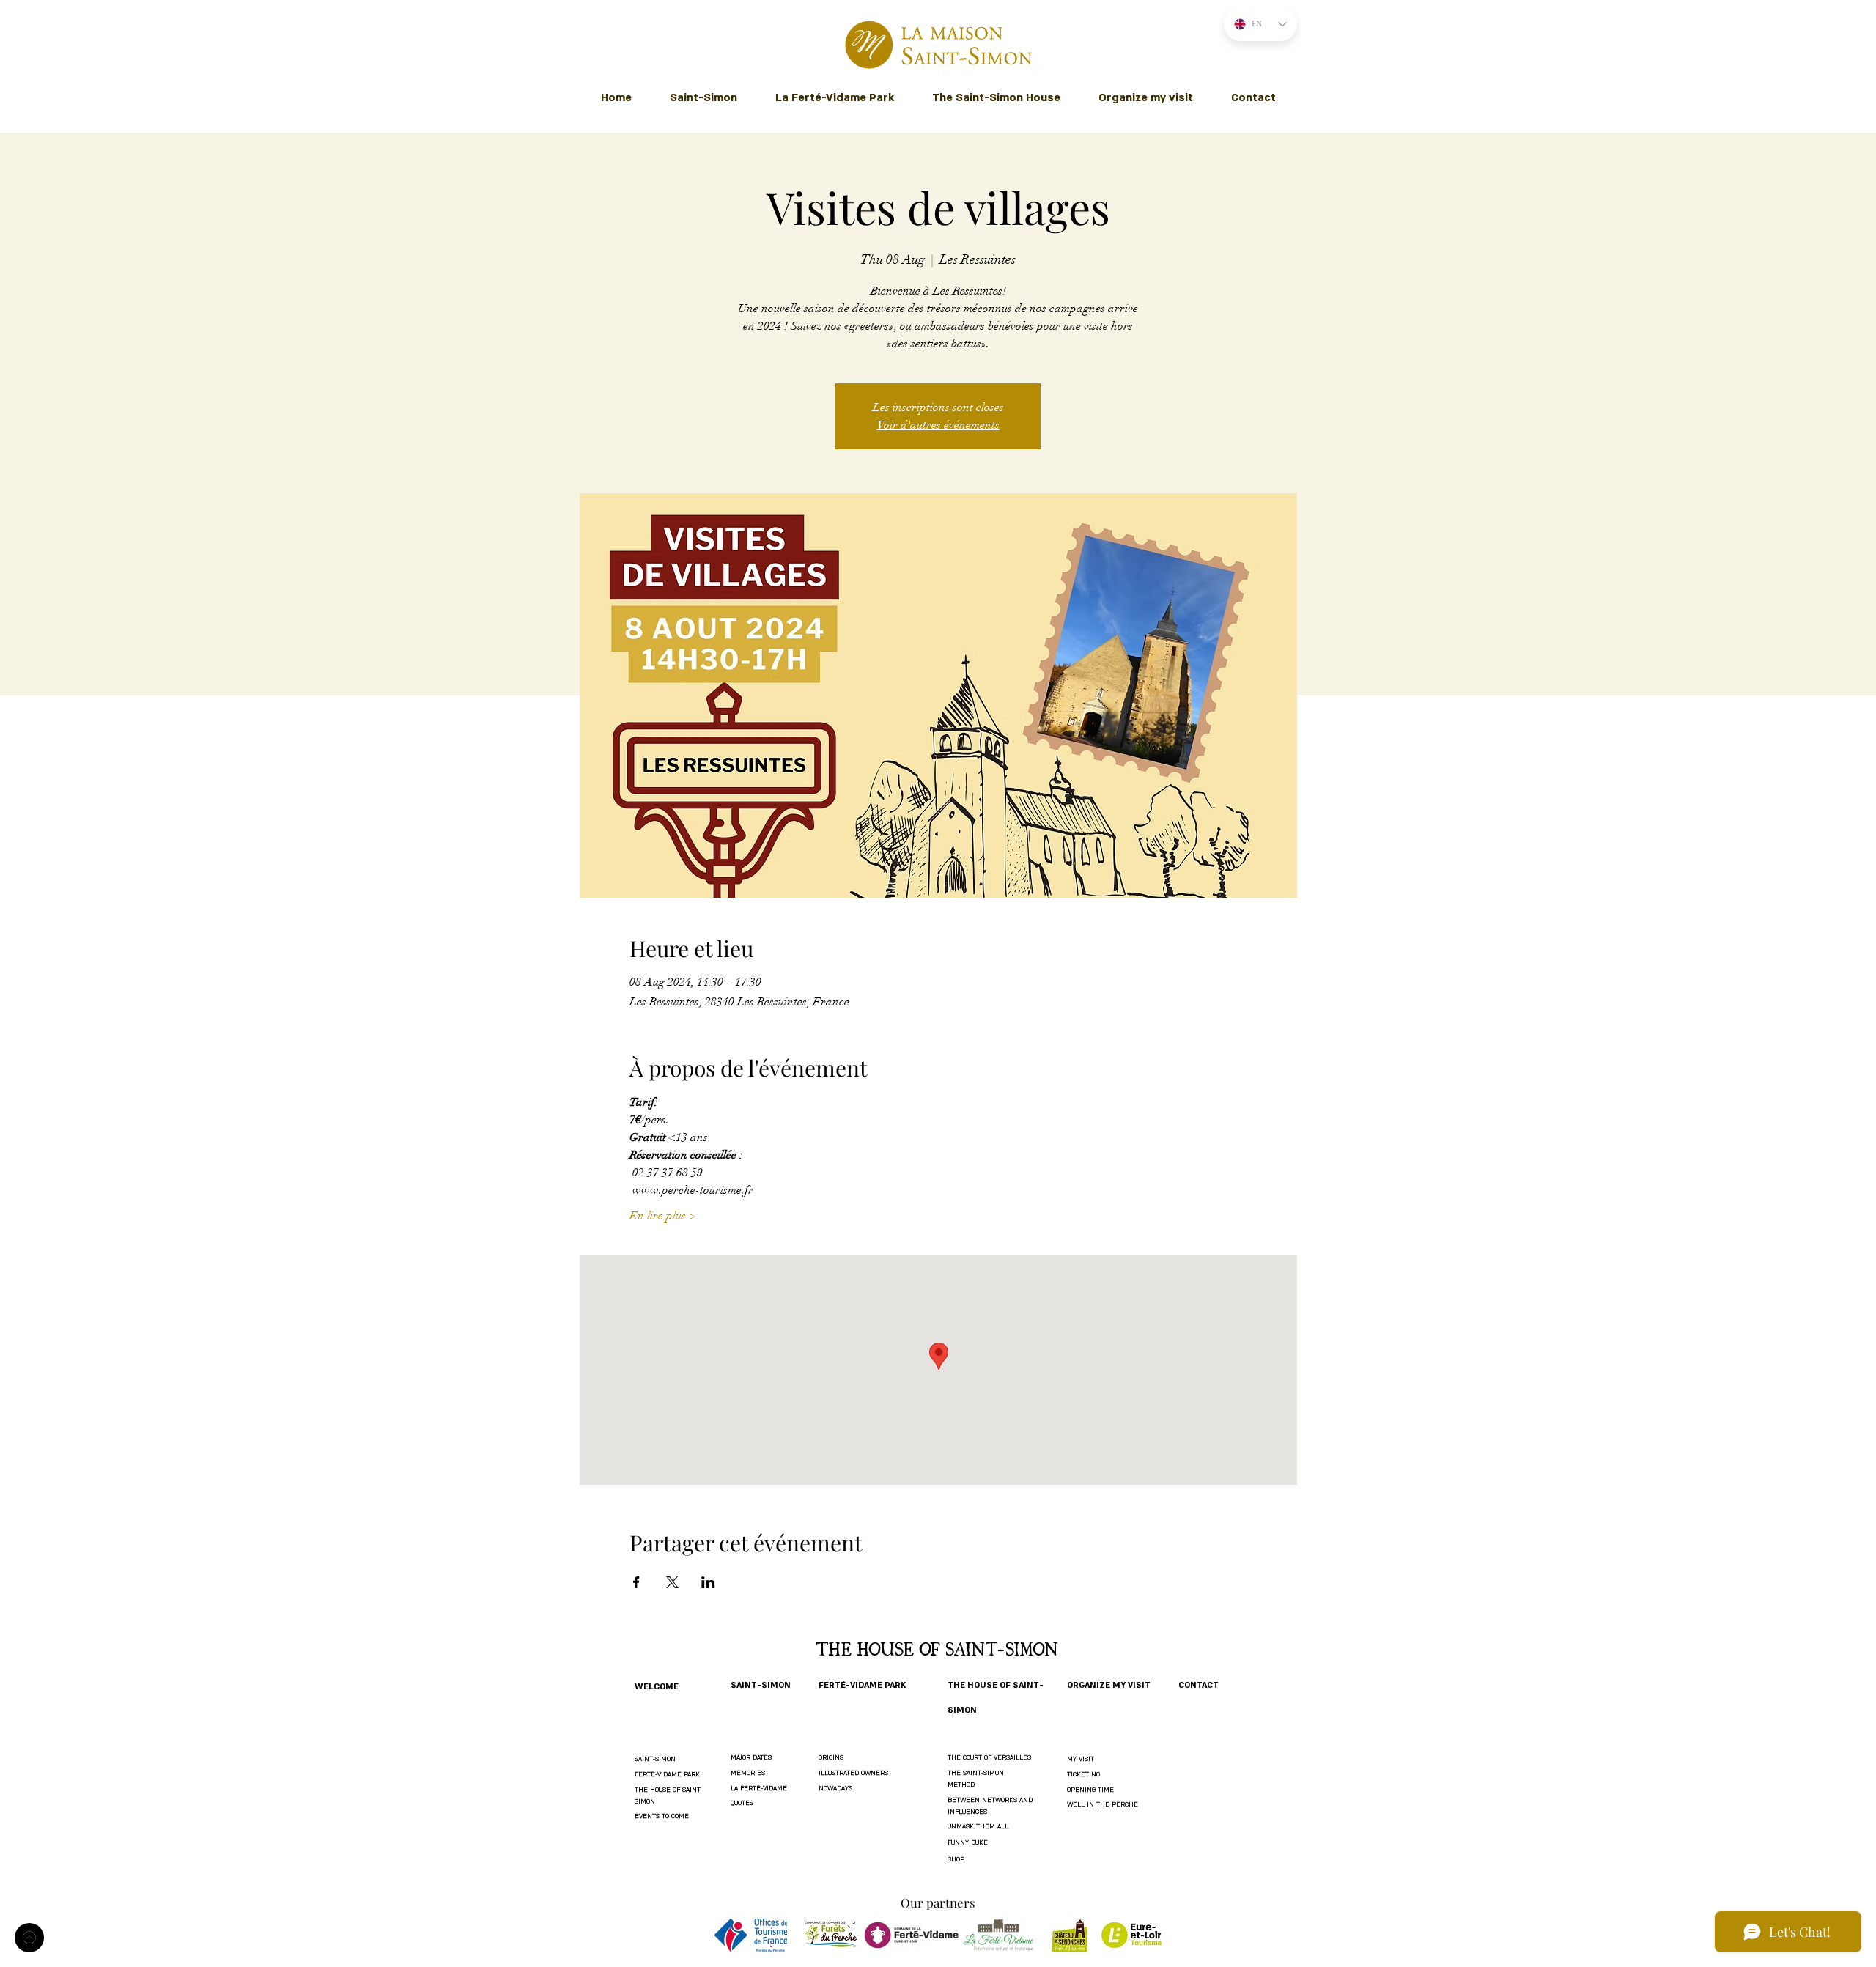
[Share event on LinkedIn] (708, 1582)
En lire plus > (662, 1216)
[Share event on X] (672, 1582)
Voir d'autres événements (938, 425)
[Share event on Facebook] (636, 1582)
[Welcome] (29, 1938)
